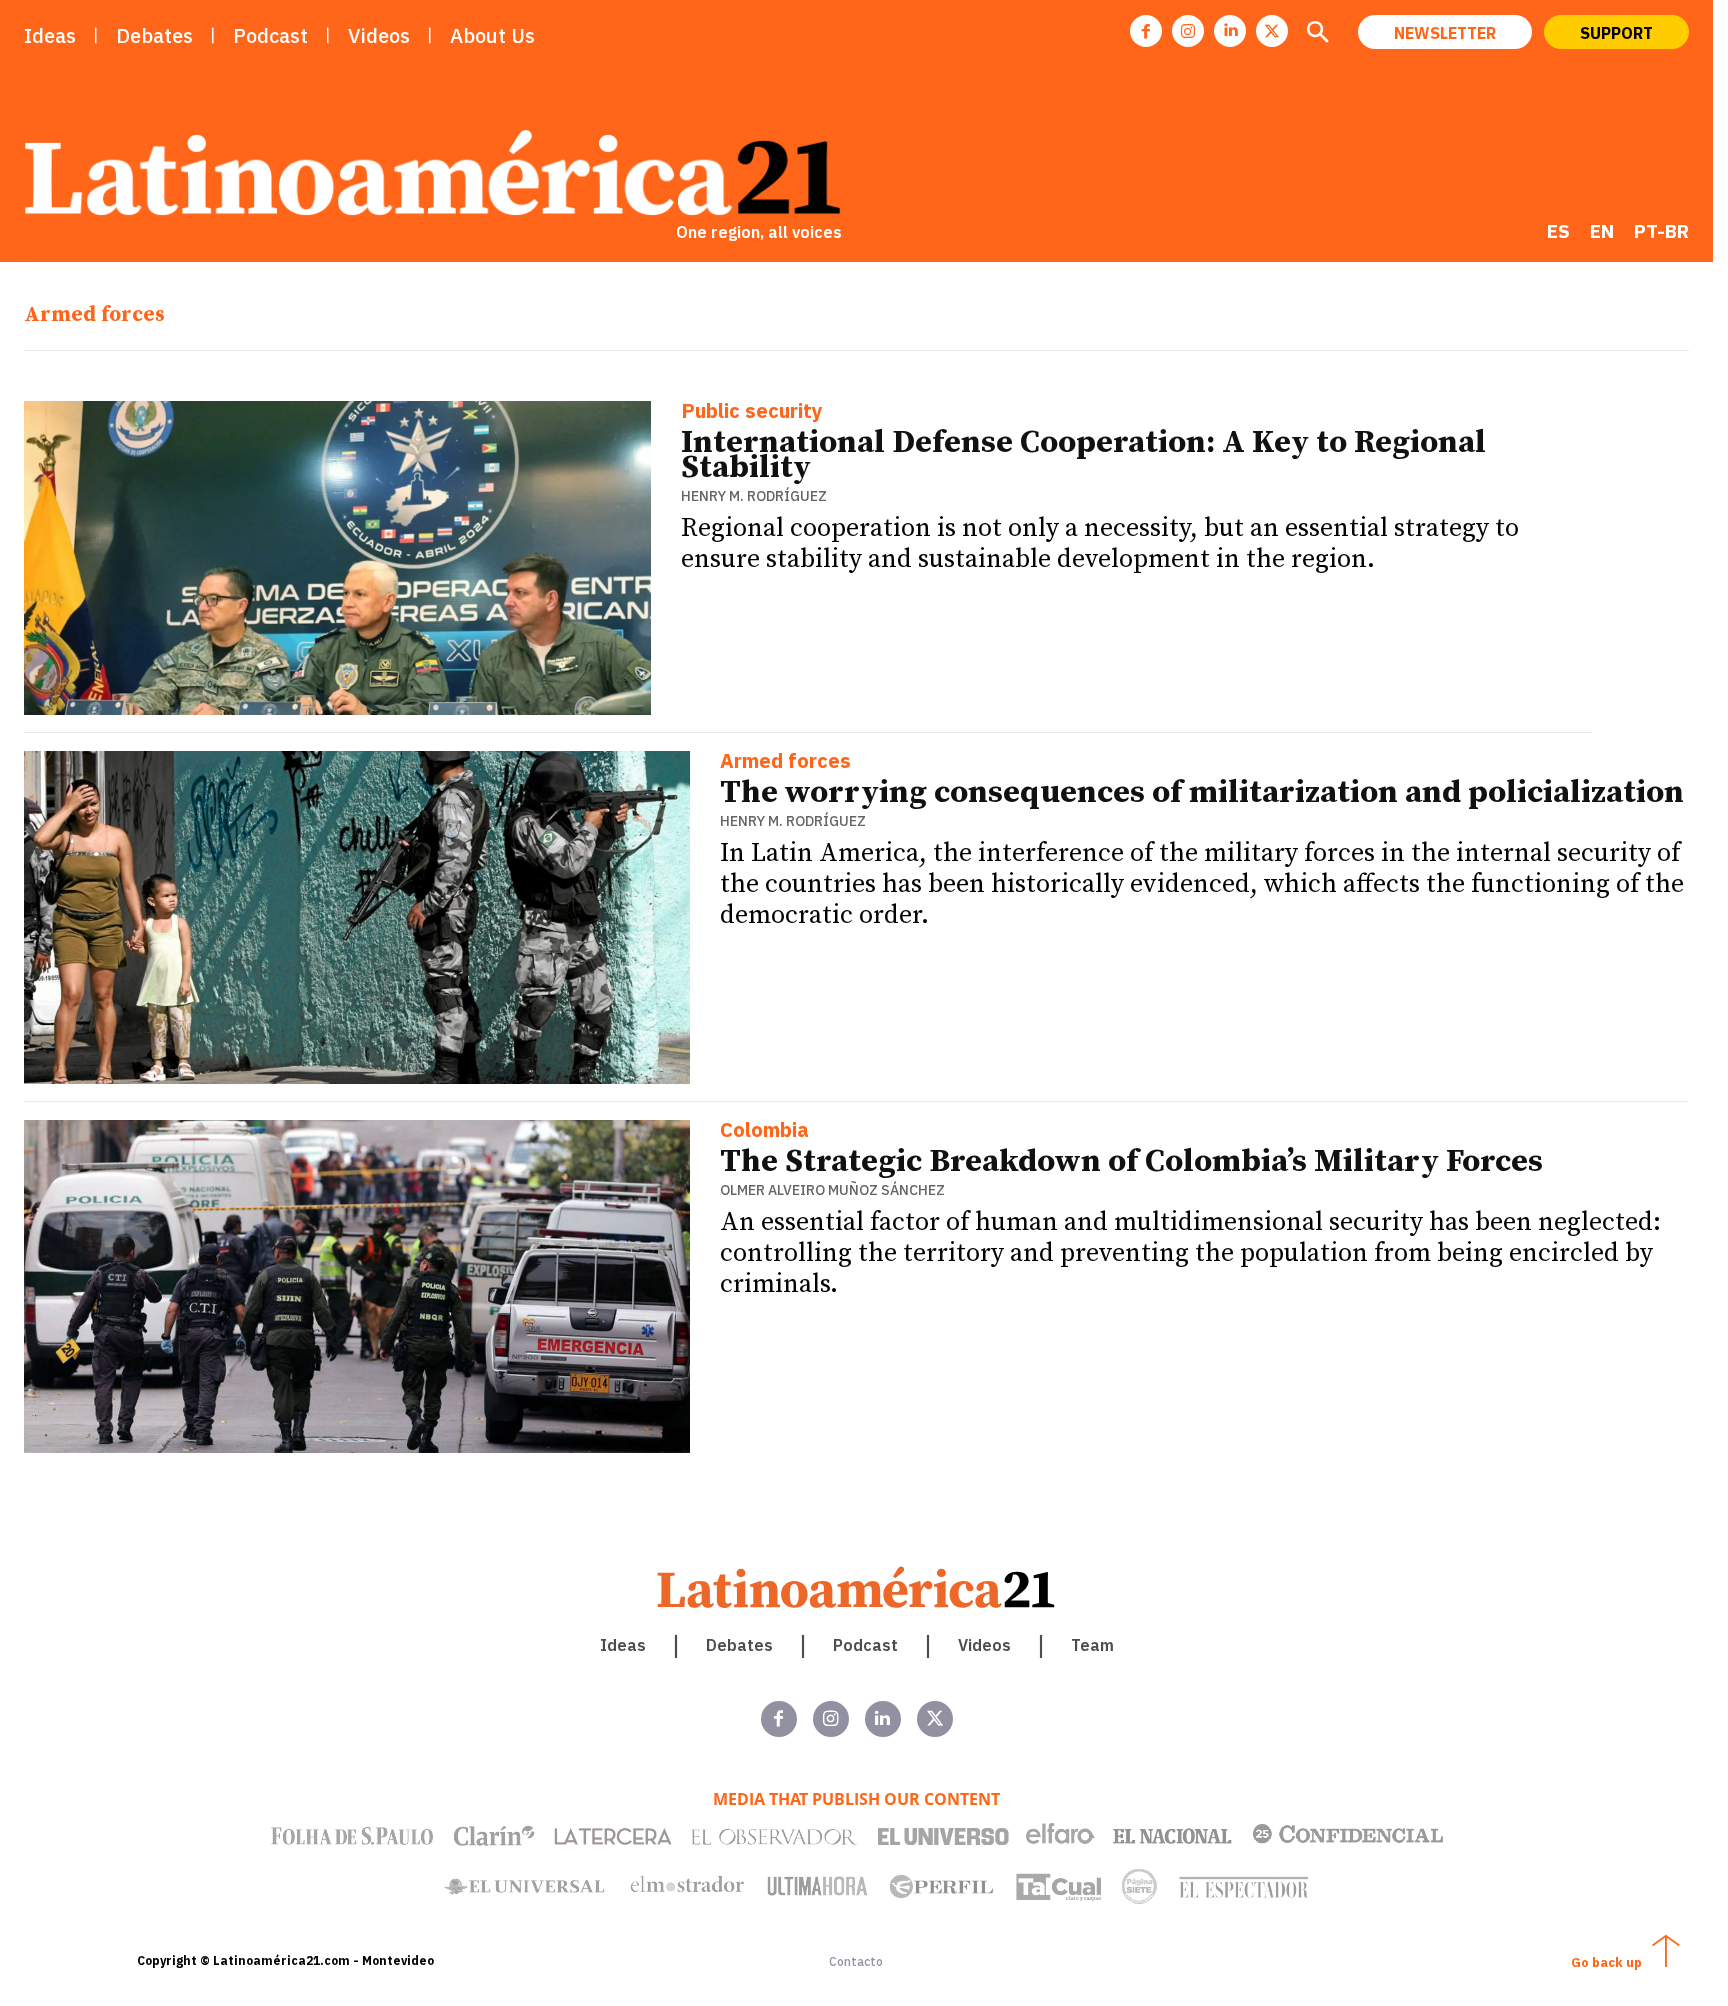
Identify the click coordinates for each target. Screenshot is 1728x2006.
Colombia (764, 1131)
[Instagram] (1188, 31)
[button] (1317, 34)
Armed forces (785, 762)
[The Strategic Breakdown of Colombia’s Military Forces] (357, 1286)
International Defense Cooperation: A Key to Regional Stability (1083, 455)
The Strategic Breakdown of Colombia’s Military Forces (1131, 1162)
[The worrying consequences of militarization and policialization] (357, 917)
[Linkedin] (1230, 31)
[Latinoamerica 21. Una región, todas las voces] (857, 1587)
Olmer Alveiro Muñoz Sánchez (832, 1190)
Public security (752, 412)
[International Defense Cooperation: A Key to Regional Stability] (337, 558)
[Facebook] (1146, 31)
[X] (1272, 31)
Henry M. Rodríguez (754, 496)
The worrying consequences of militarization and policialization (1202, 793)
